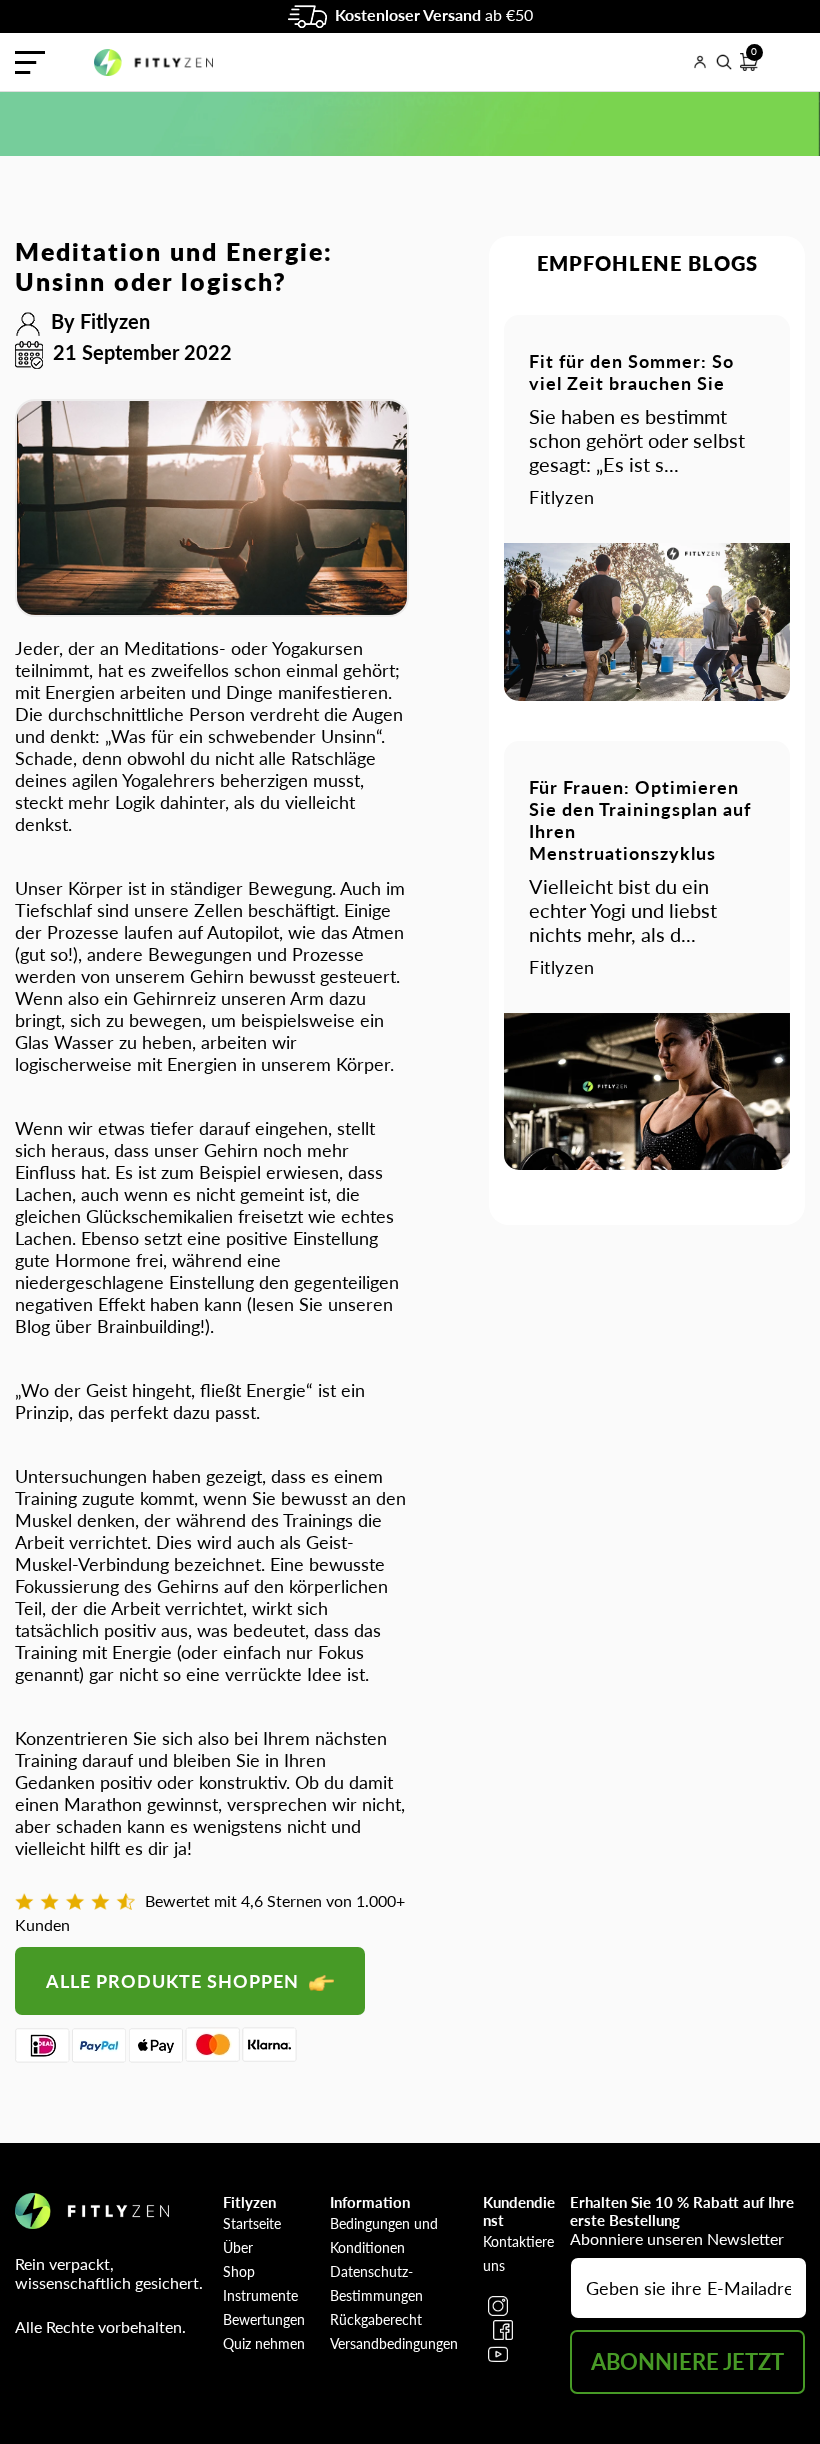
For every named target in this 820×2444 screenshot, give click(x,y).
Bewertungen (264, 2319)
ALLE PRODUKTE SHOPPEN (175, 1981)
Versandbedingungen (394, 2343)
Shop (239, 2271)
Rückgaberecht (376, 2319)
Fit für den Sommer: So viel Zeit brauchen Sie (631, 372)
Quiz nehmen (264, 2343)
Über (238, 2247)
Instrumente (260, 2295)
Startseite (252, 2223)
